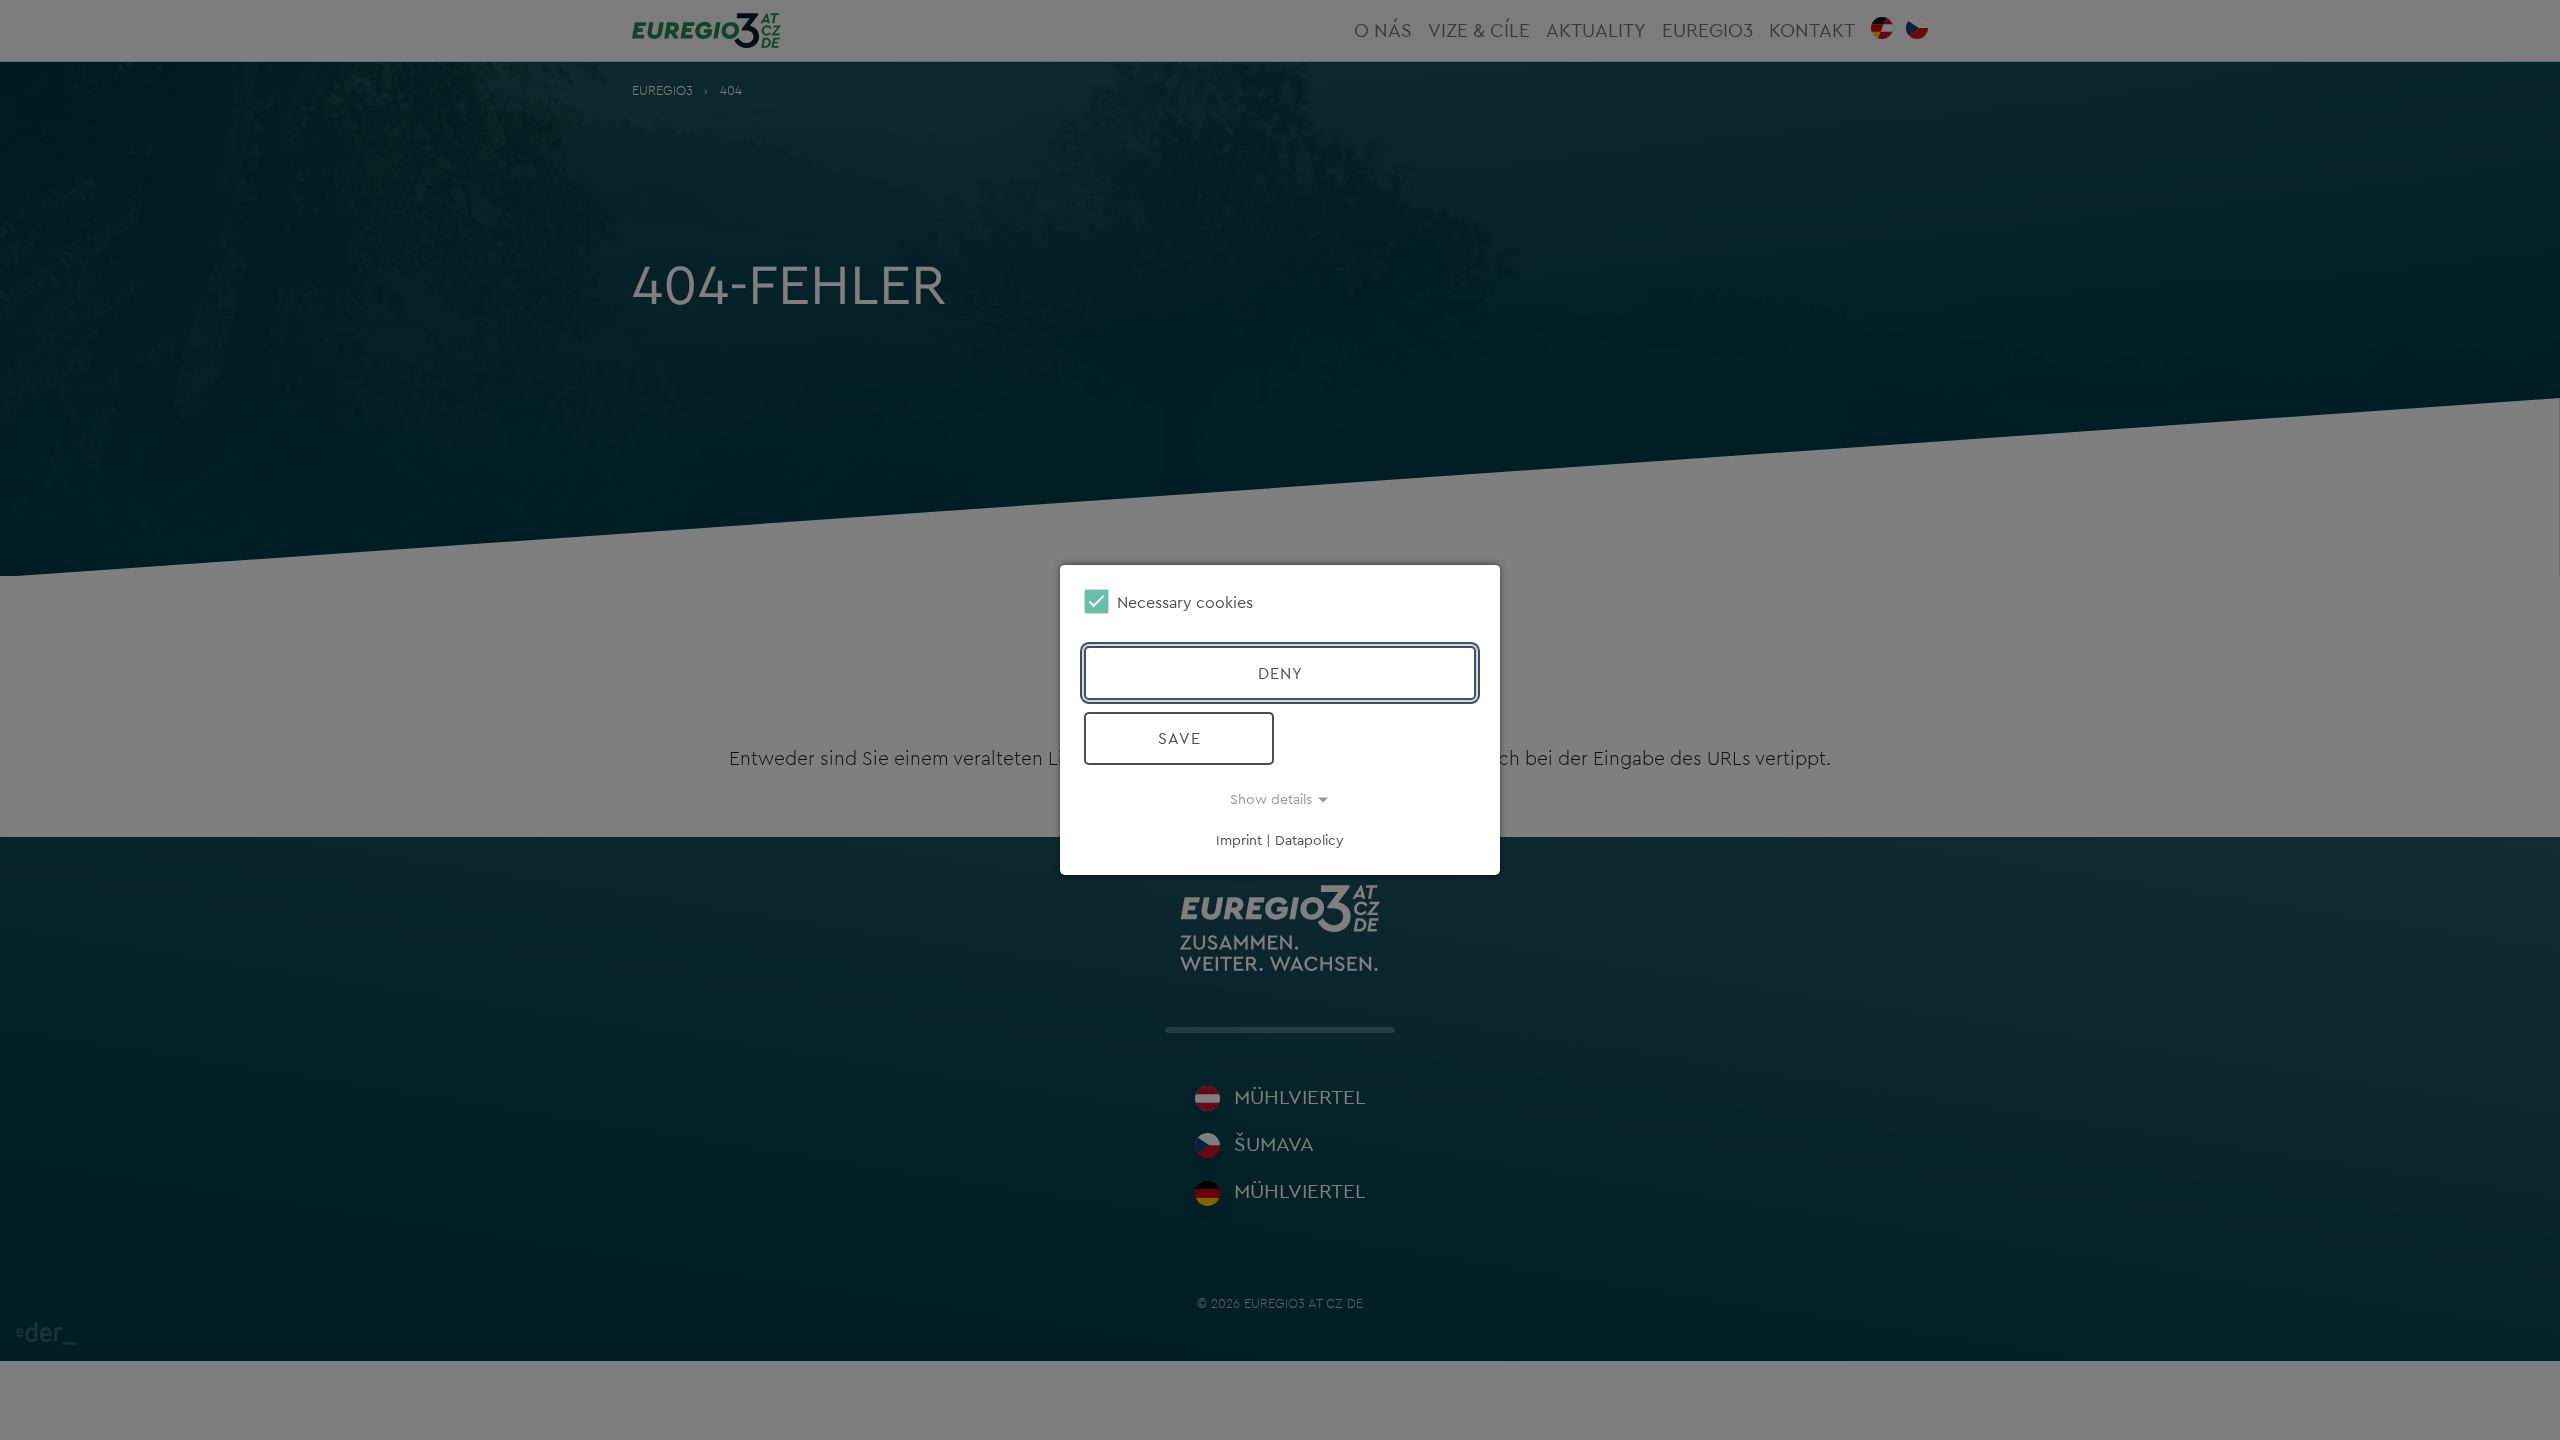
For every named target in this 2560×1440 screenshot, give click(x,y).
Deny (1280, 673)
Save (1179, 738)
